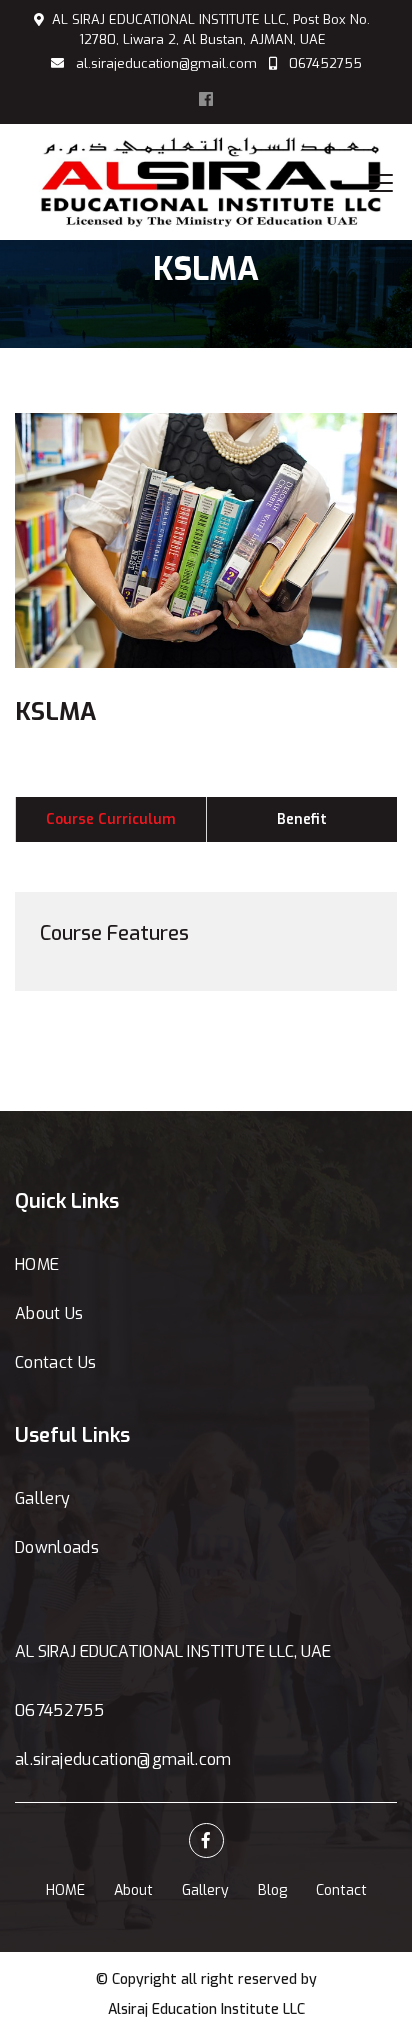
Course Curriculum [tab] (111, 819)
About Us (49, 1313)
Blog (272, 1890)
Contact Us (55, 1362)
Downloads (57, 1547)
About (133, 1890)
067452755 (325, 63)
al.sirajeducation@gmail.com (166, 63)
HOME (37, 1264)
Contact (341, 1890)
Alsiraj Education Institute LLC (206, 2009)
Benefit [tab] (302, 819)
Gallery (42, 1498)
